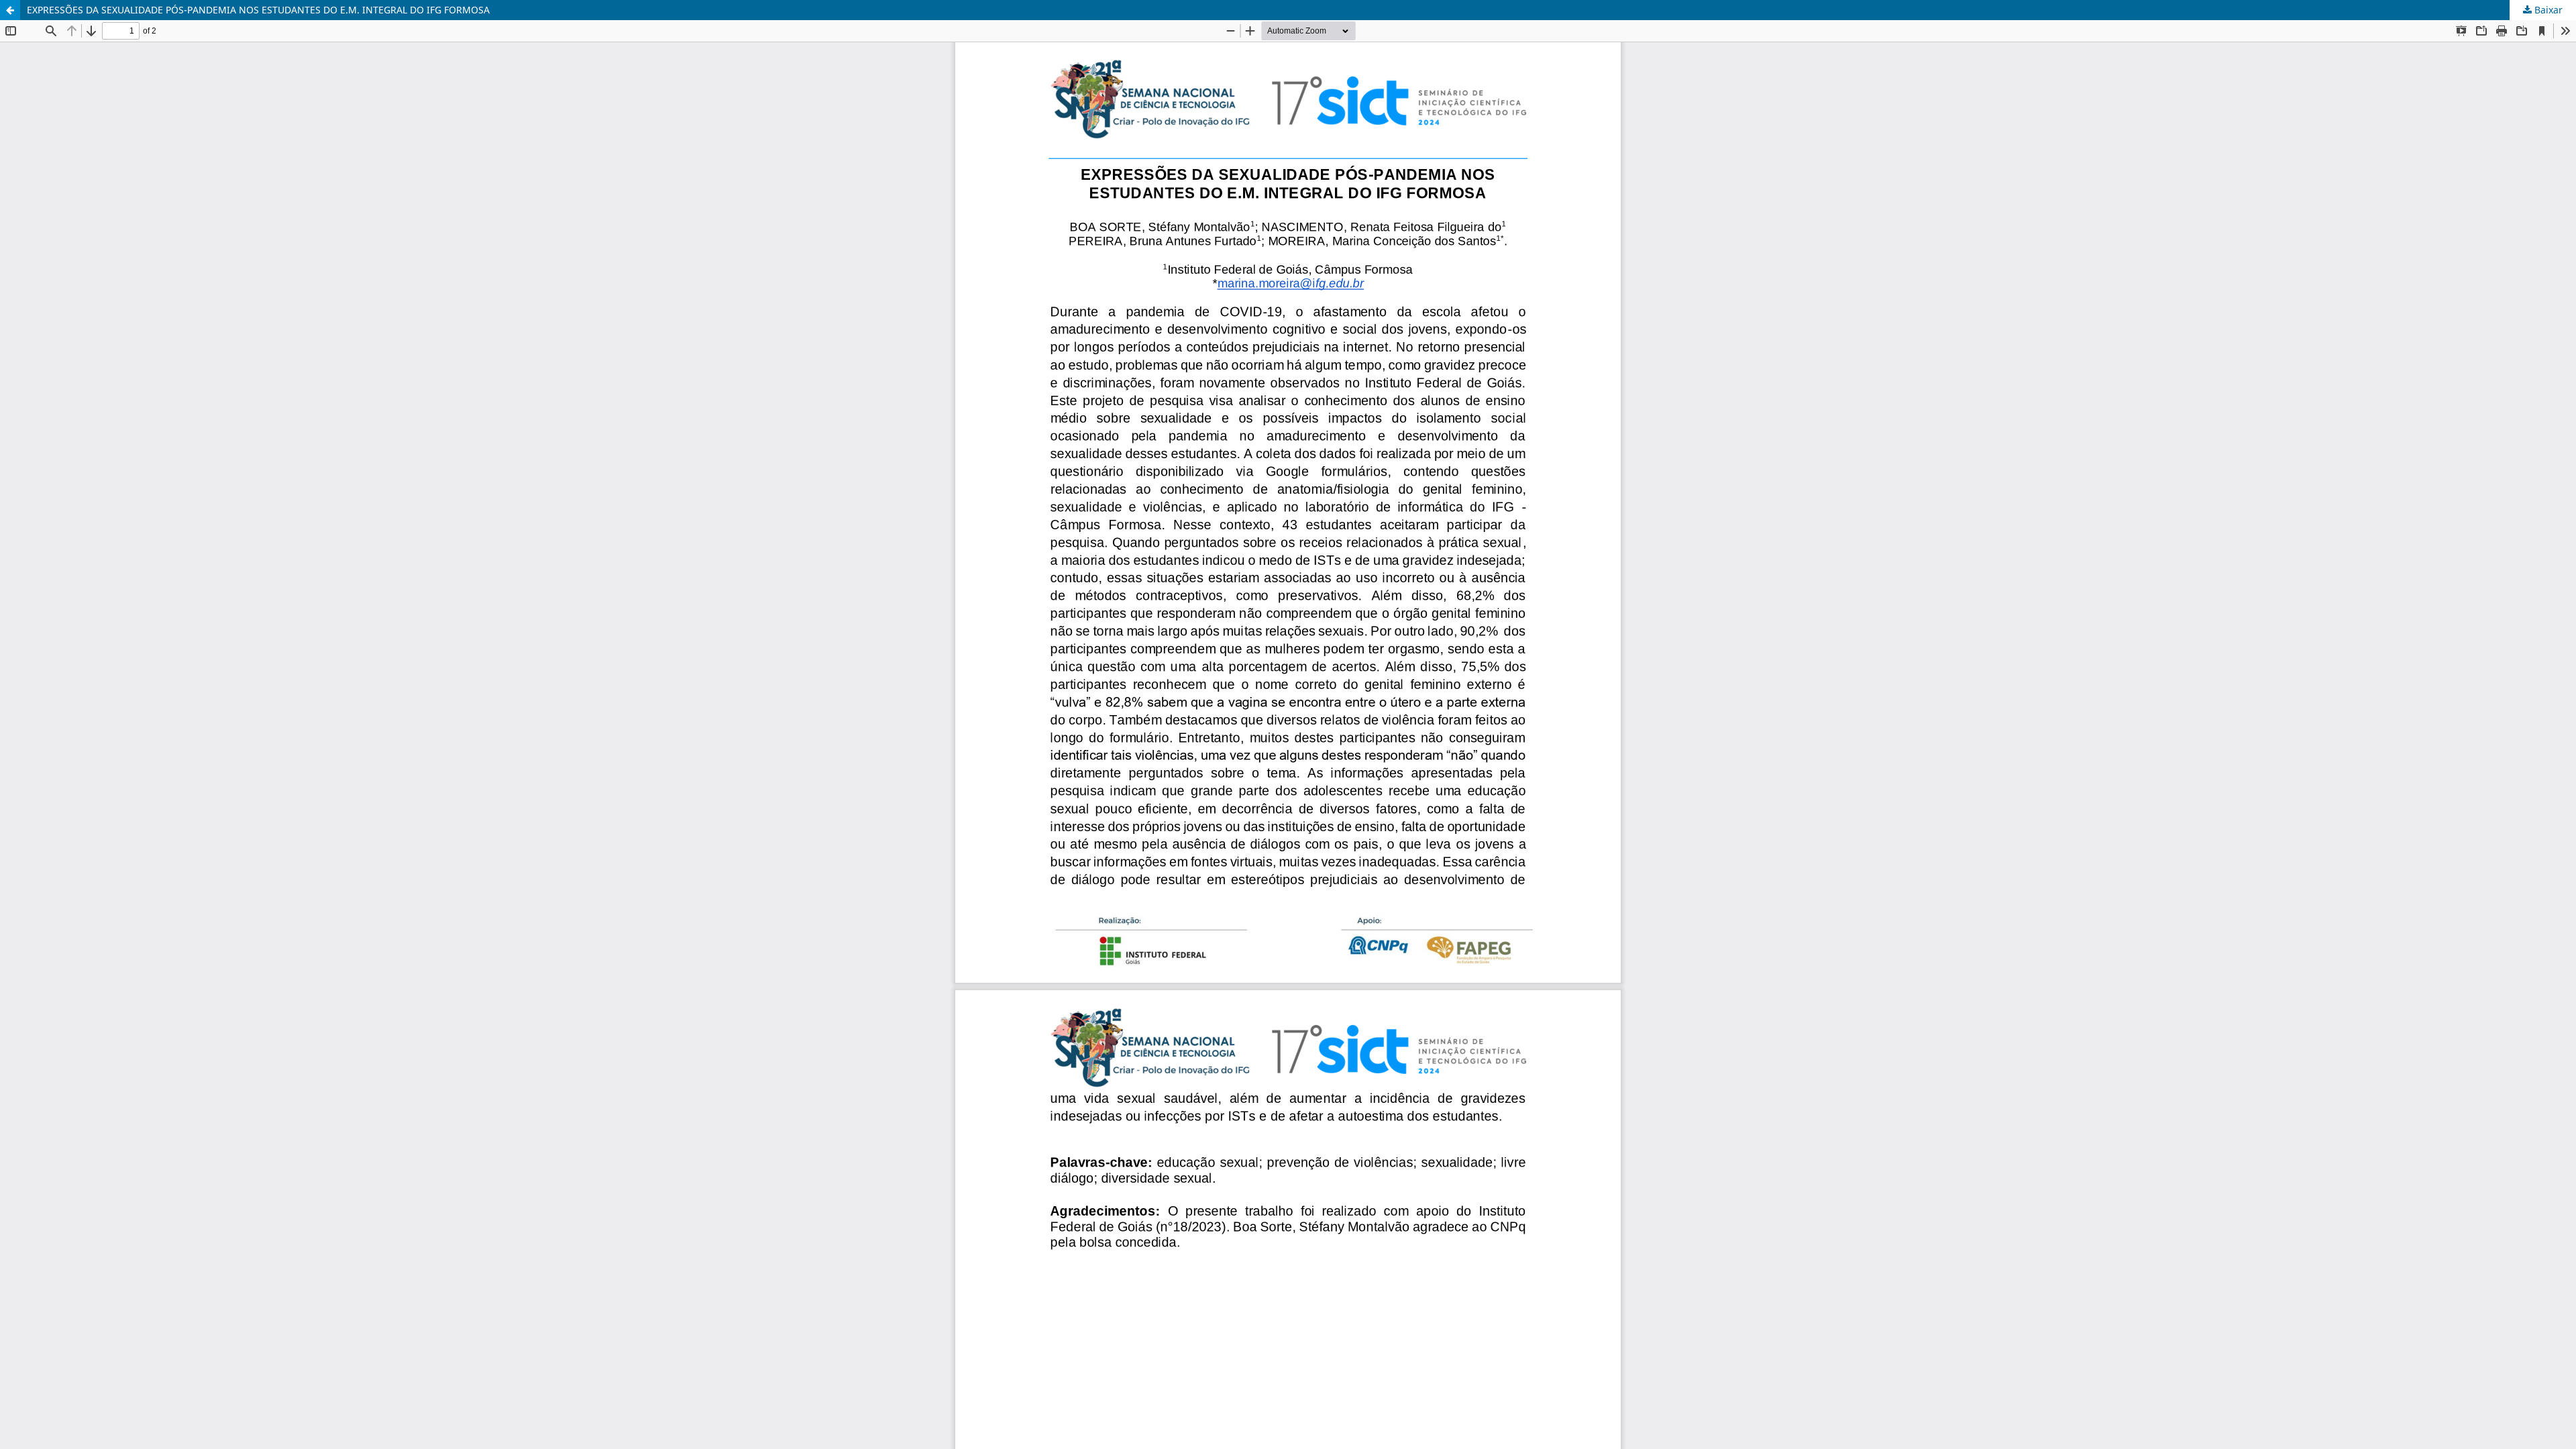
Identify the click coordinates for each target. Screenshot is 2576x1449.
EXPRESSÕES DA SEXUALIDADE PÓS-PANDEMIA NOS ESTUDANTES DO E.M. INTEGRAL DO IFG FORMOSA (258, 10)
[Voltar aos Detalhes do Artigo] (10, 10)
